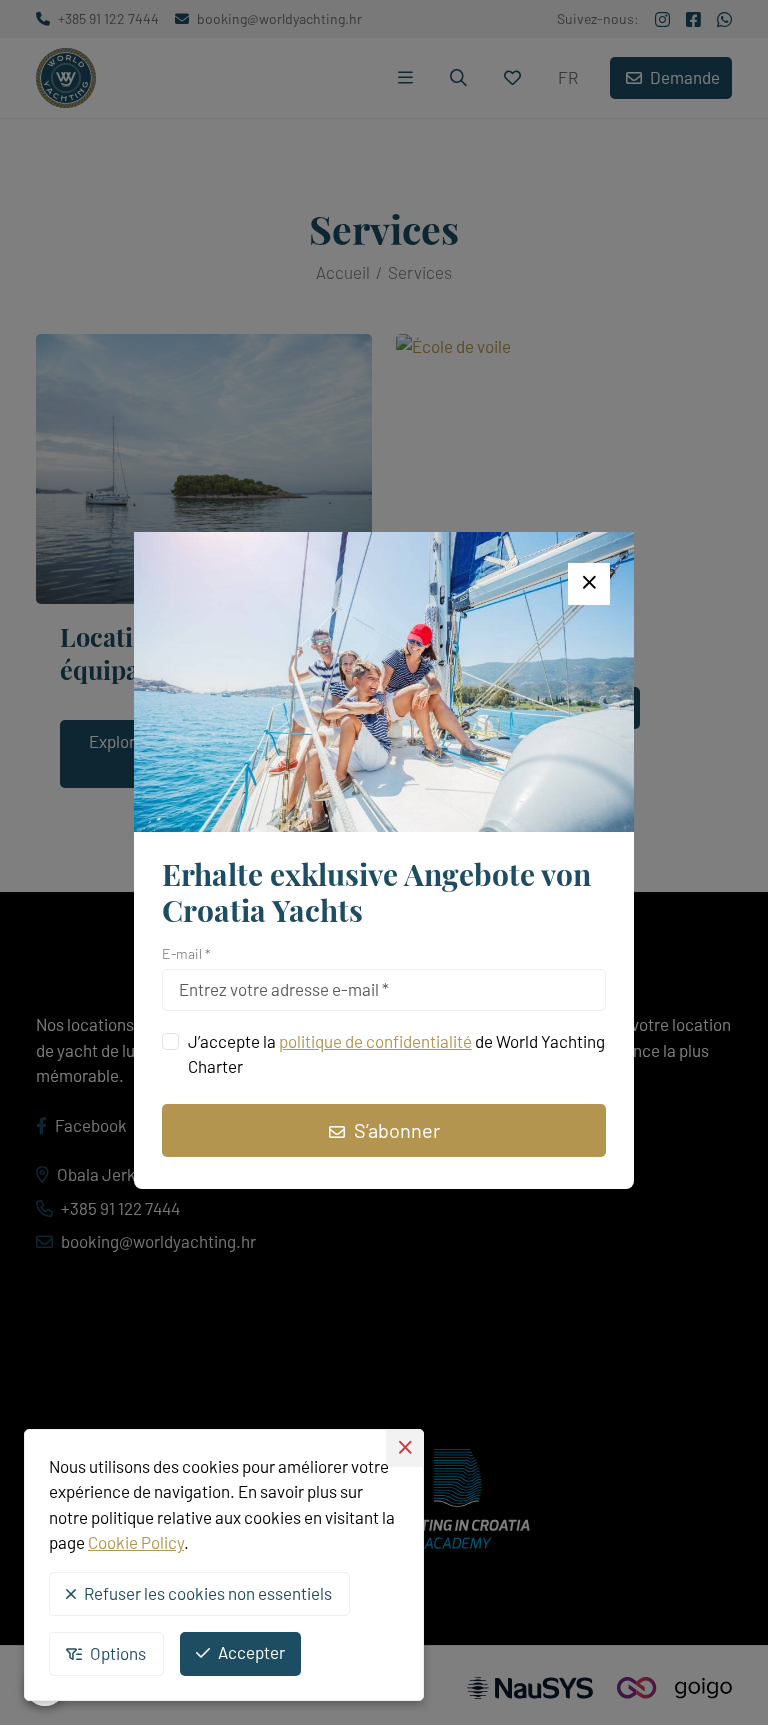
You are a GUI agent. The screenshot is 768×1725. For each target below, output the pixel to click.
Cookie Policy (136, 1542)
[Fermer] (589, 584)
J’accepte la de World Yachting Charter (396, 1054)
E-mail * (186, 954)
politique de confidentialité (375, 1041)
